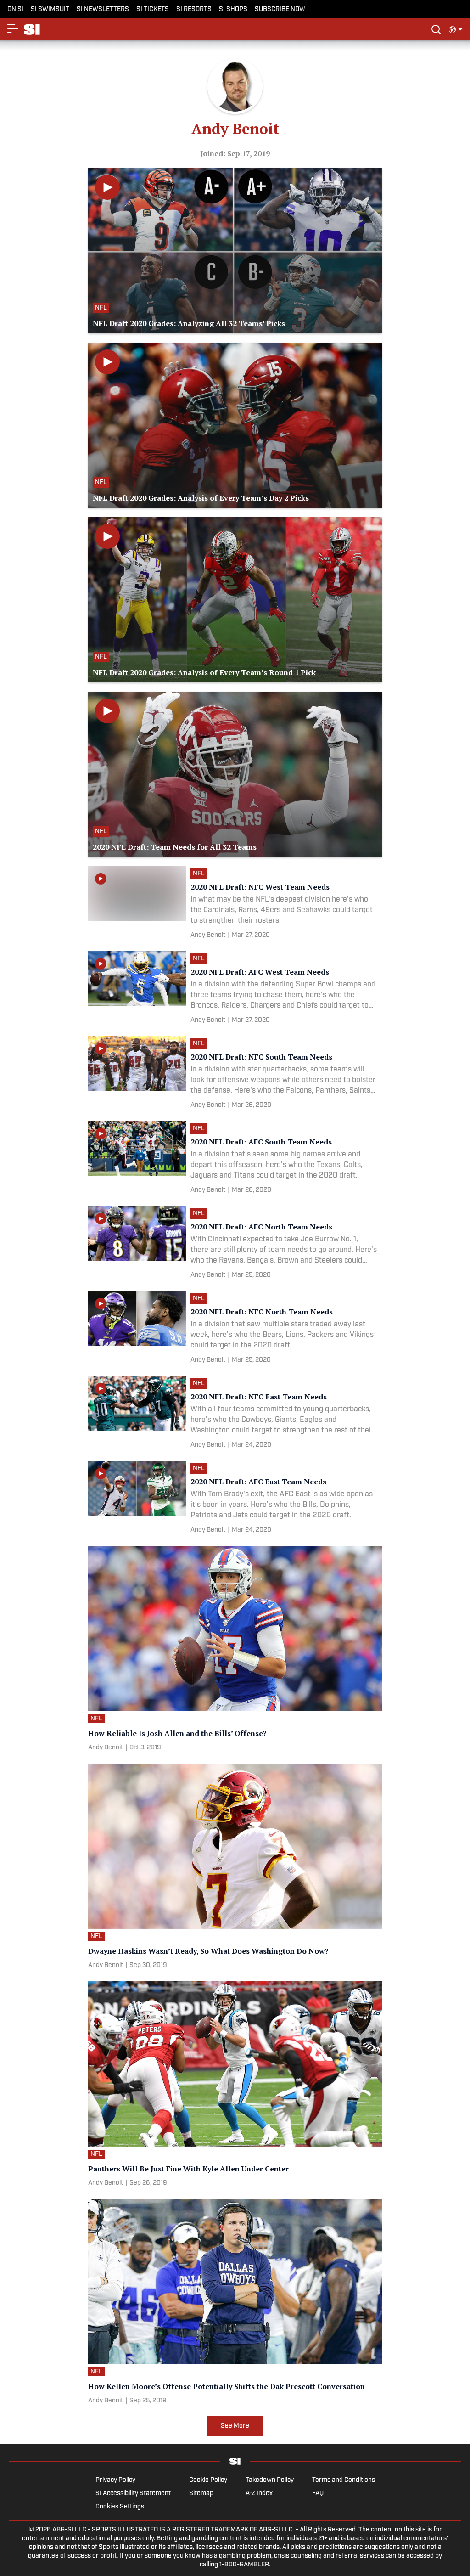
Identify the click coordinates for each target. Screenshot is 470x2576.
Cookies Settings (120, 2507)
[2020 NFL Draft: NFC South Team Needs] (235, 1074)
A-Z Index (259, 2494)
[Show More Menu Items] (13, 28)
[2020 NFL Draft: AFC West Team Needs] (235, 989)
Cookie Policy (208, 2480)
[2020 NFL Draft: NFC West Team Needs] (235, 904)
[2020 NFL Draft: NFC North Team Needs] (235, 1329)
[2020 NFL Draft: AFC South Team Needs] (235, 1159)
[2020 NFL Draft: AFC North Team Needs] (235, 1244)
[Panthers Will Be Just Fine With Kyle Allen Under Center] (235, 2086)
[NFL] (201, 875)
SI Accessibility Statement (133, 2494)
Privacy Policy (115, 2480)
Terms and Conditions (344, 2480)
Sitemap (201, 2494)
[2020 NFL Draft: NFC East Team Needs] (235, 1414)
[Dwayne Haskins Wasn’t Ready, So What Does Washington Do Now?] (235, 1868)
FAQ (318, 2494)
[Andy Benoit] (208, 935)
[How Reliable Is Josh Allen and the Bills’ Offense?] (235, 1650)
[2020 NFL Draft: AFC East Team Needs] (235, 1499)
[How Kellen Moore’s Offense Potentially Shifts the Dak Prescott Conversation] (235, 2303)
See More (235, 2426)
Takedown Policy (270, 2480)
